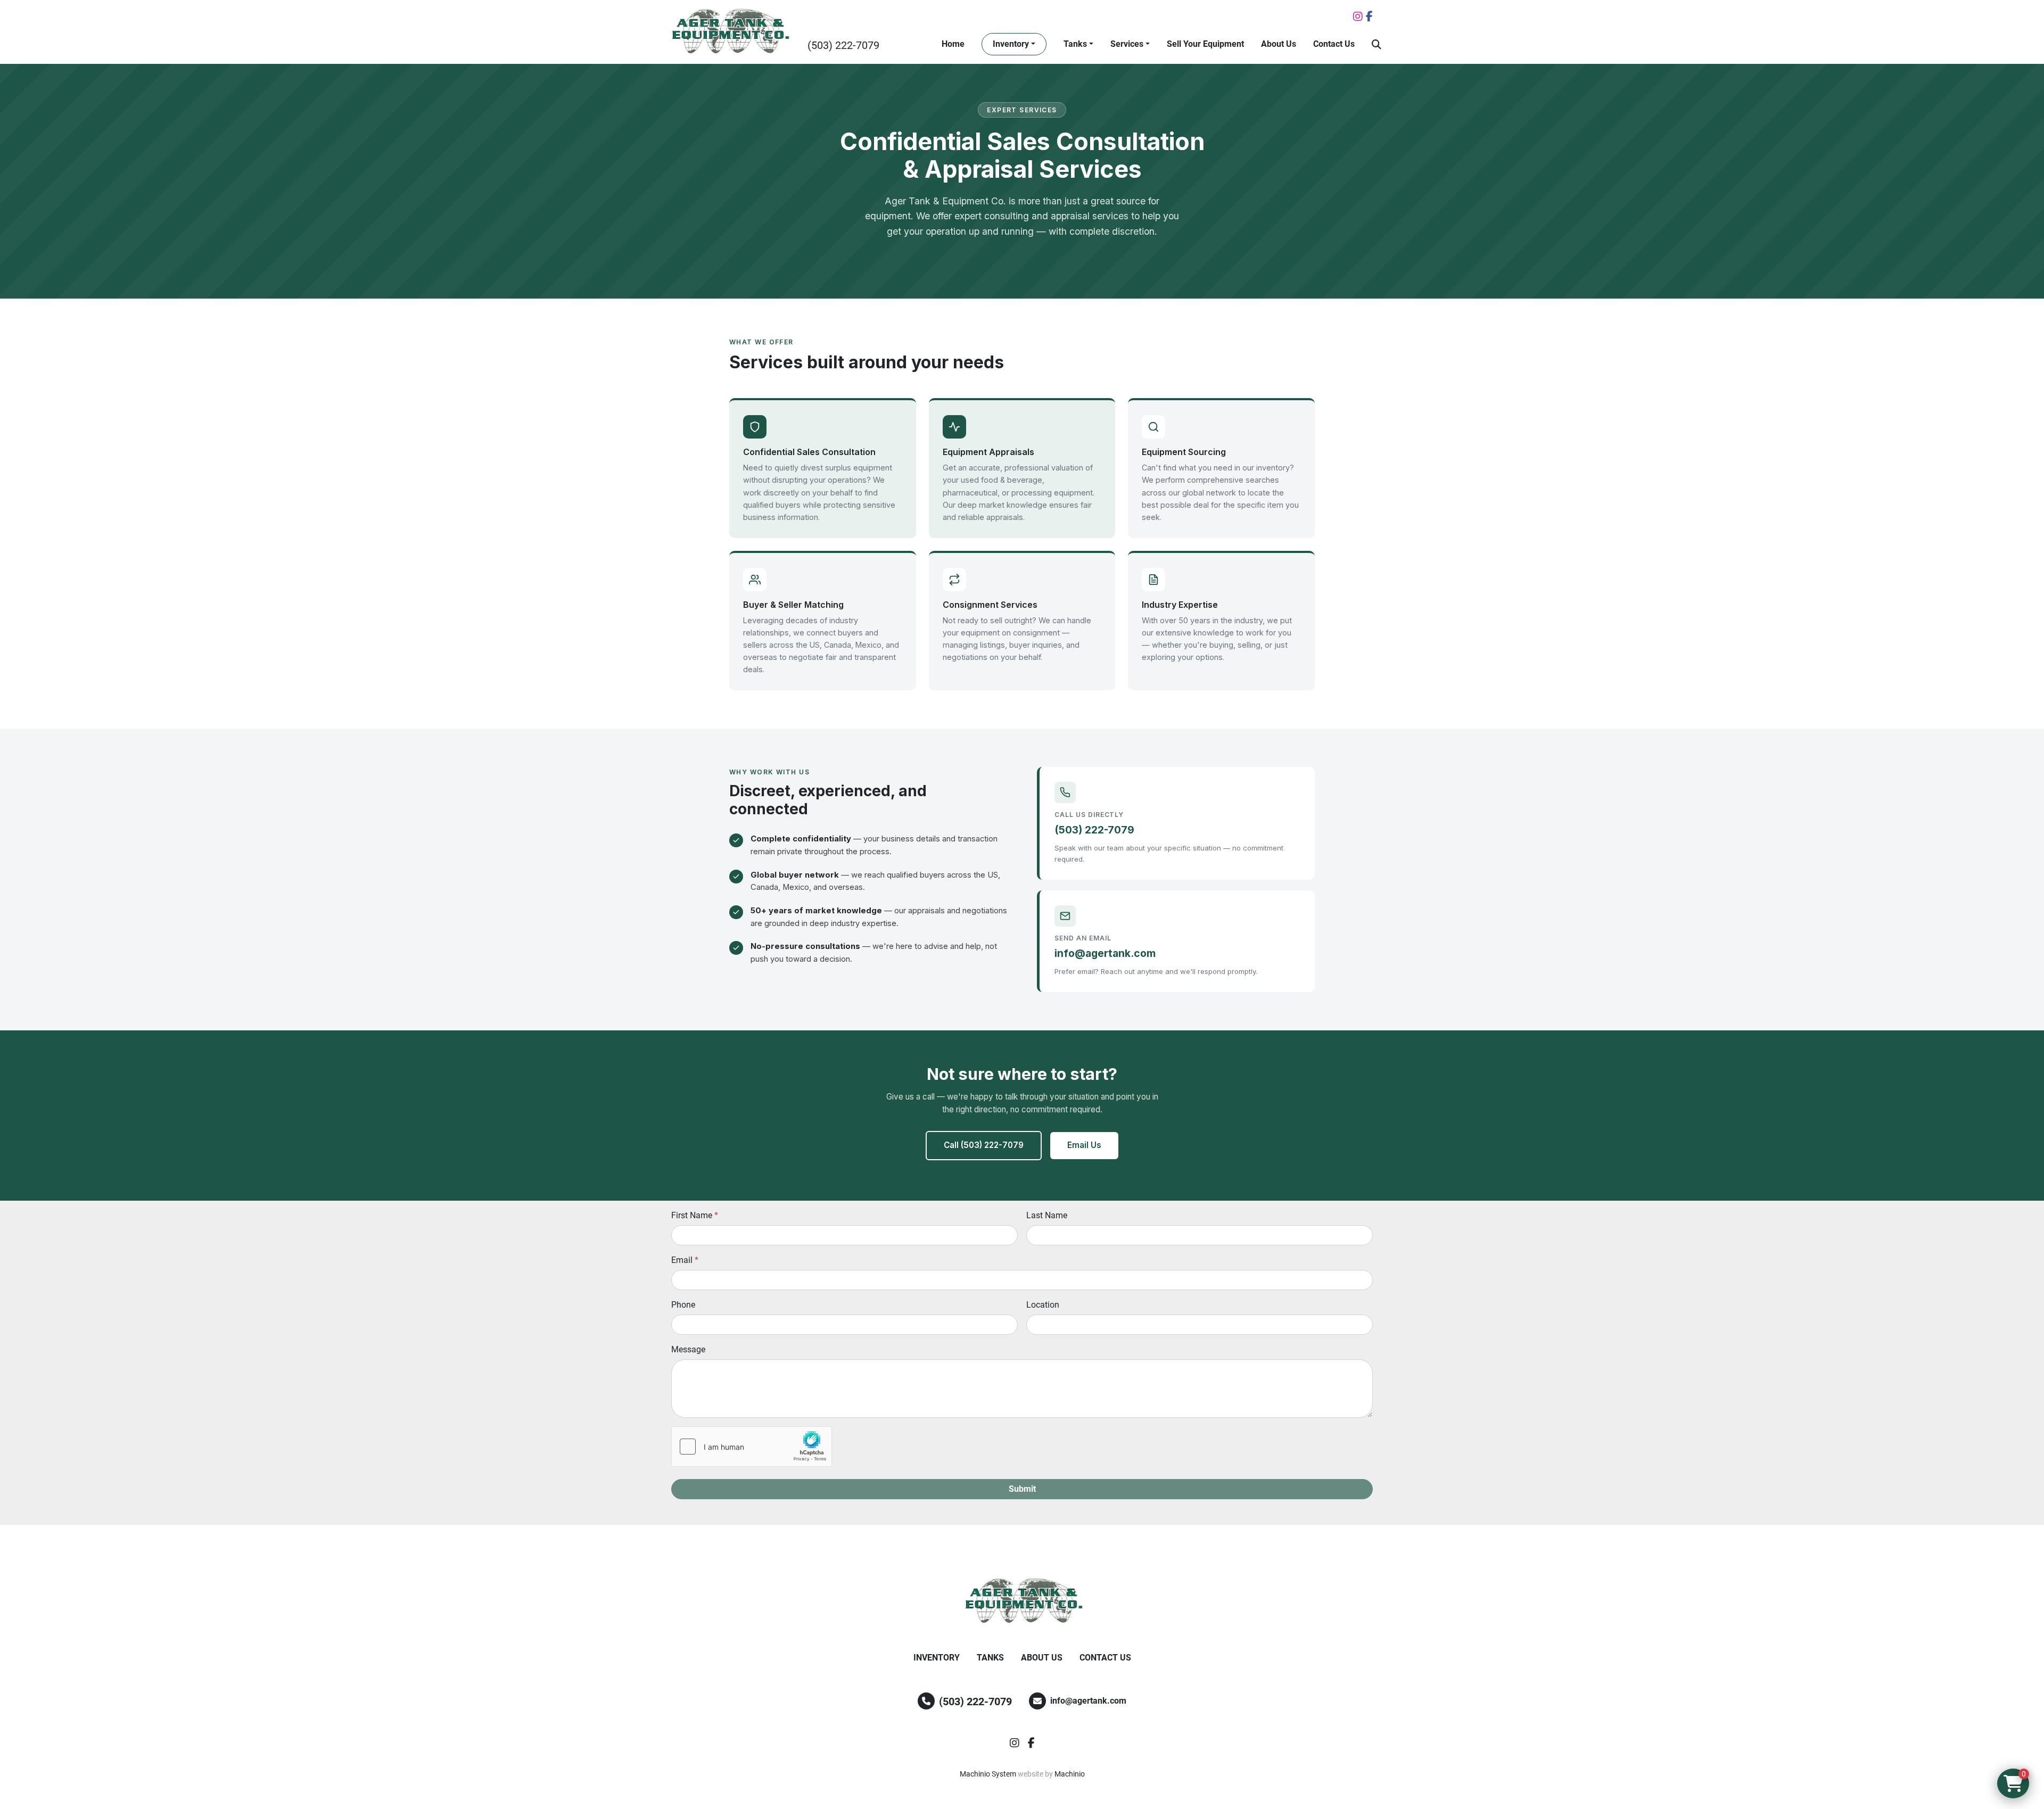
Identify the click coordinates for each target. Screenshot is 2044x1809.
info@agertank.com (1105, 953)
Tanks (1075, 44)
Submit (1022, 1489)
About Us (1279, 44)
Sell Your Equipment (1205, 44)
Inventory (1011, 44)
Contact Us (1334, 44)
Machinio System (988, 1774)
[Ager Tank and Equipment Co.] (1022, 1601)
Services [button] (1127, 44)
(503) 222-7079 (843, 45)
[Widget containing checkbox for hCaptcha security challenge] (752, 1447)
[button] (1014, 44)
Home (953, 44)
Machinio (1070, 1774)
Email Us (1084, 1145)
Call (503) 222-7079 (984, 1145)
